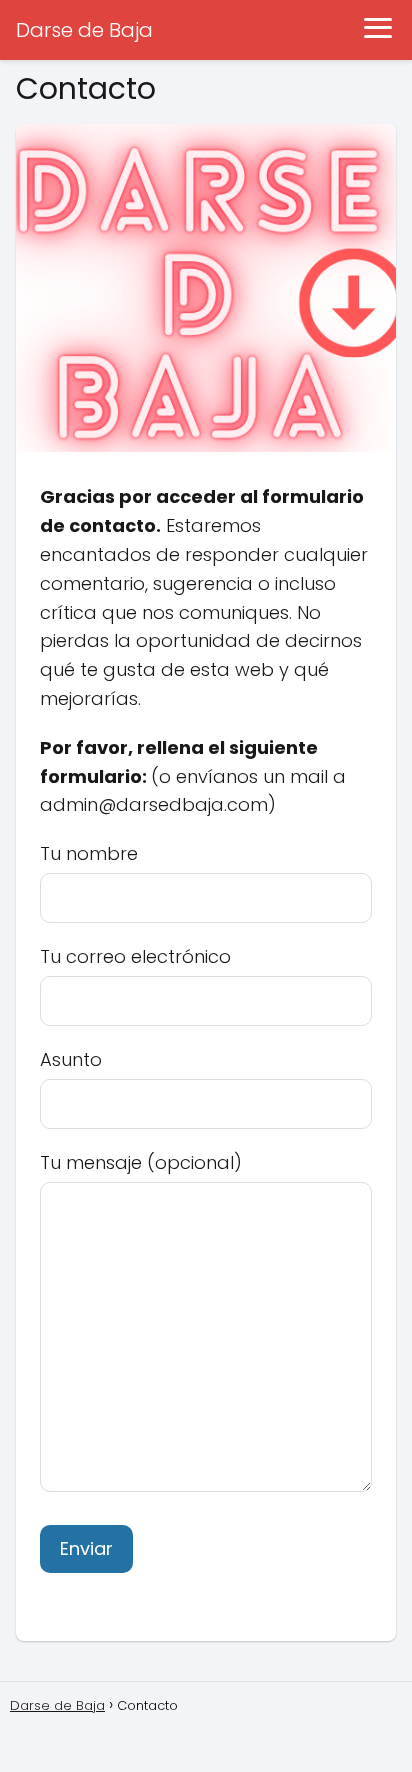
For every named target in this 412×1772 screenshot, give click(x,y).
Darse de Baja (84, 30)
